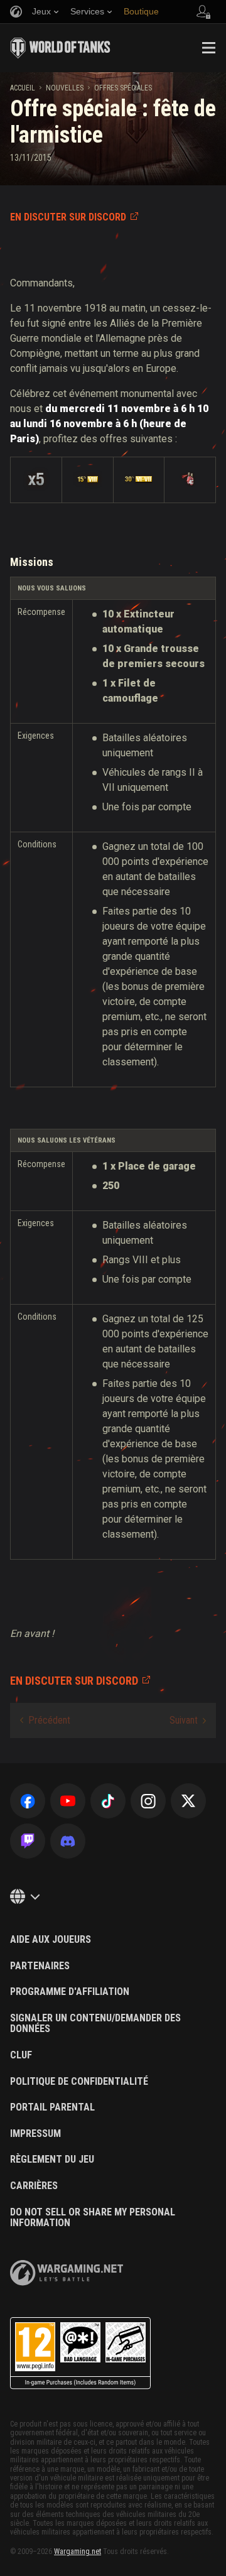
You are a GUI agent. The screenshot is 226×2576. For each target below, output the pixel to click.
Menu (208, 48)
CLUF (21, 2055)
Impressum (35, 2134)
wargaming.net (67, 2273)
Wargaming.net (78, 2552)
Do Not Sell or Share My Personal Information (93, 2218)
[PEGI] (80, 2353)
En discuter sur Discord (68, 217)
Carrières (34, 2186)
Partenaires (40, 1966)
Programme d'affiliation (70, 1992)
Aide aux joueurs (51, 1940)
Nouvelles (65, 88)
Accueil (23, 88)
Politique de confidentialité (79, 2082)
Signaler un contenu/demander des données (95, 2024)
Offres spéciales (123, 88)
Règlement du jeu (52, 2160)
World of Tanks (60, 48)
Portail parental (52, 2107)
